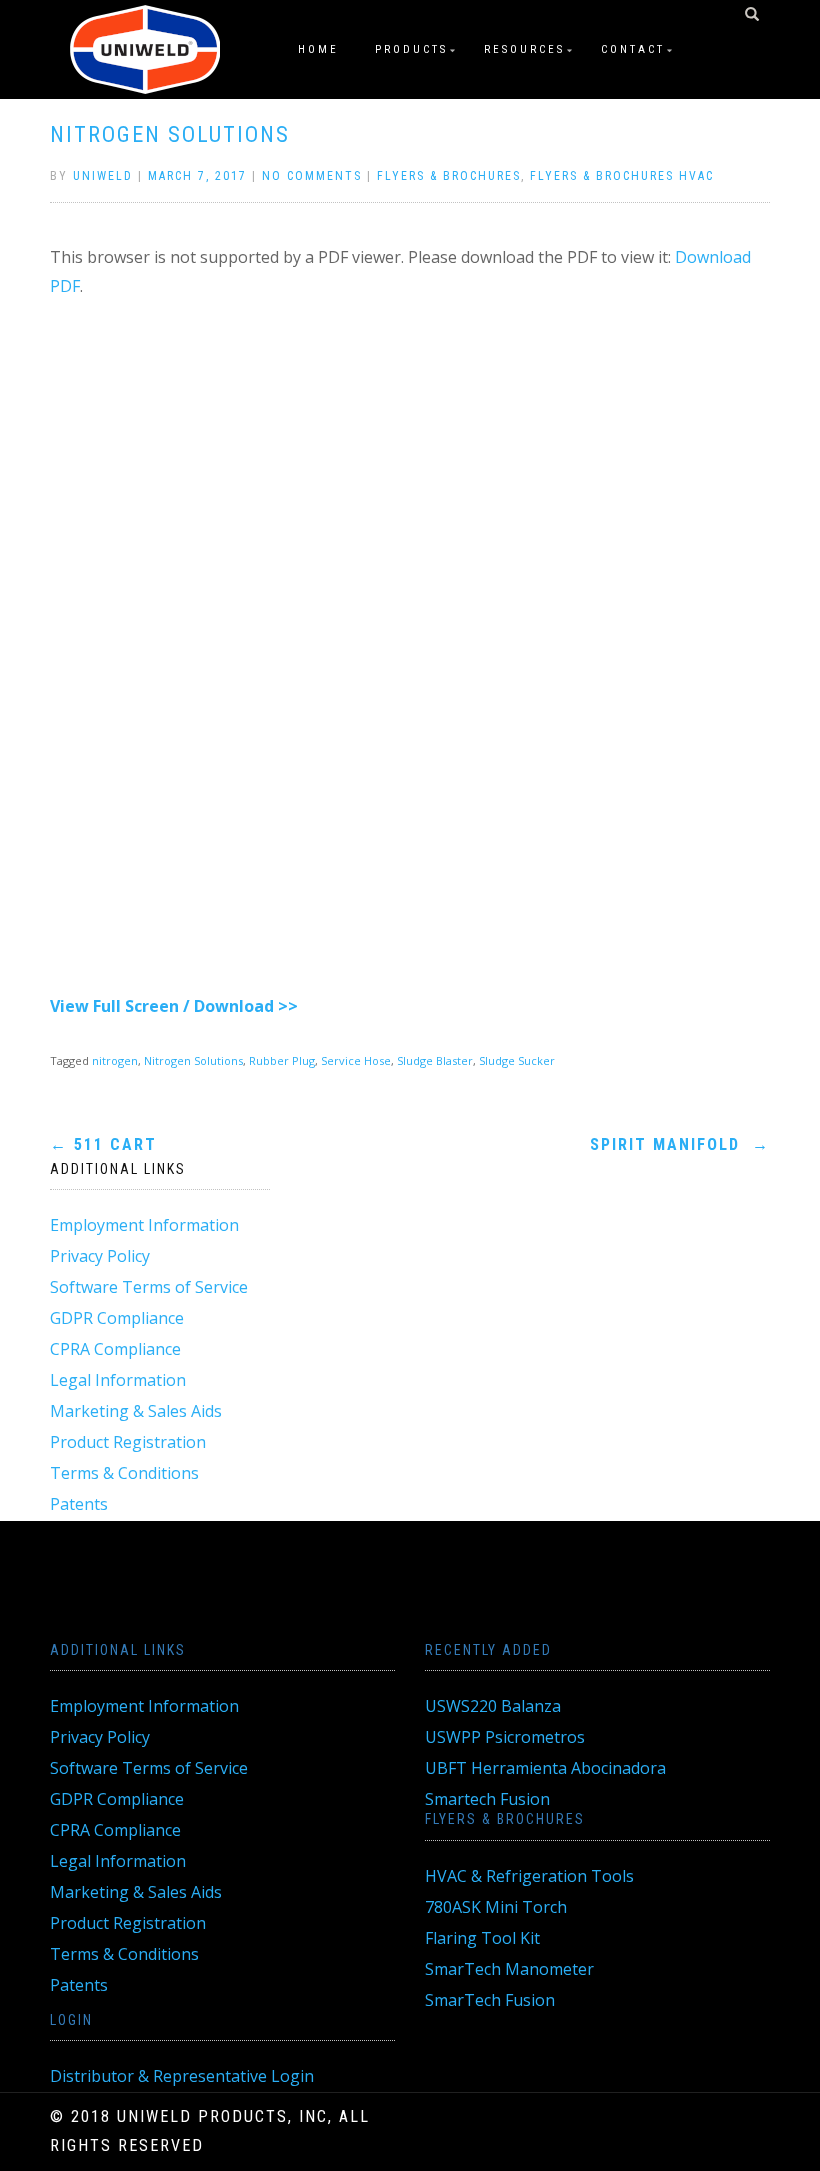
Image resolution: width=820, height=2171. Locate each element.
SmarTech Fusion (490, 2000)
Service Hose (356, 1060)
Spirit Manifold (680, 1144)
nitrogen (115, 1060)
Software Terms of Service (149, 1287)
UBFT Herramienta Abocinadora (545, 1768)
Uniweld (103, 176)
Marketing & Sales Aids (136, 1411)
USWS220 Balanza (493, 1706)
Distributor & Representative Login (182, 2076)
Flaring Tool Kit (482, 1938)
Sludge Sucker (517, 1060)
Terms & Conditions (124, 1473)
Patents (79, 1504)
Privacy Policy (100, 1256)
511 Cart (103, 1144)
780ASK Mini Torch (496, 1907)
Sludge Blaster (435, 1060)
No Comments (312, 176)
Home (318, 49)
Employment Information (144, 1225)
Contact (633, 49)
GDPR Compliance (117, 1318)
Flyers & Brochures (449, 176)
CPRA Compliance (115, 1349)
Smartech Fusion (487, 1799)
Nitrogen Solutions (170, 134)
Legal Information (118, 1380)
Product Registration (128, 1442)
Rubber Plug (282, 1060)
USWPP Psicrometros (505, 1737)
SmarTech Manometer (509, 1969)
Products (411, 49)
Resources (524, 49)
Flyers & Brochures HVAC (622, 176)
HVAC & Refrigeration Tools (529, 1876)
